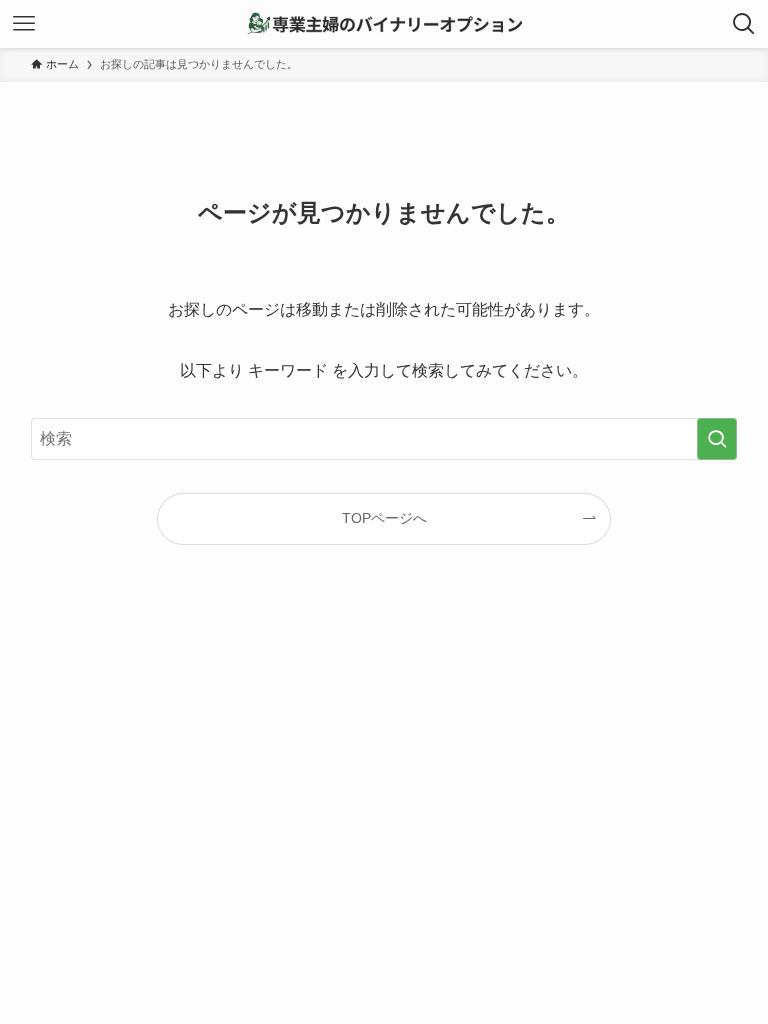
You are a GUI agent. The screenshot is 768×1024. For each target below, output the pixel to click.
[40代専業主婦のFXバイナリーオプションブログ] (384, 24)
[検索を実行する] (717, 439)
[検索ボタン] (744, 24)
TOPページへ (384, 518)
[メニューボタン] (24, 24)
